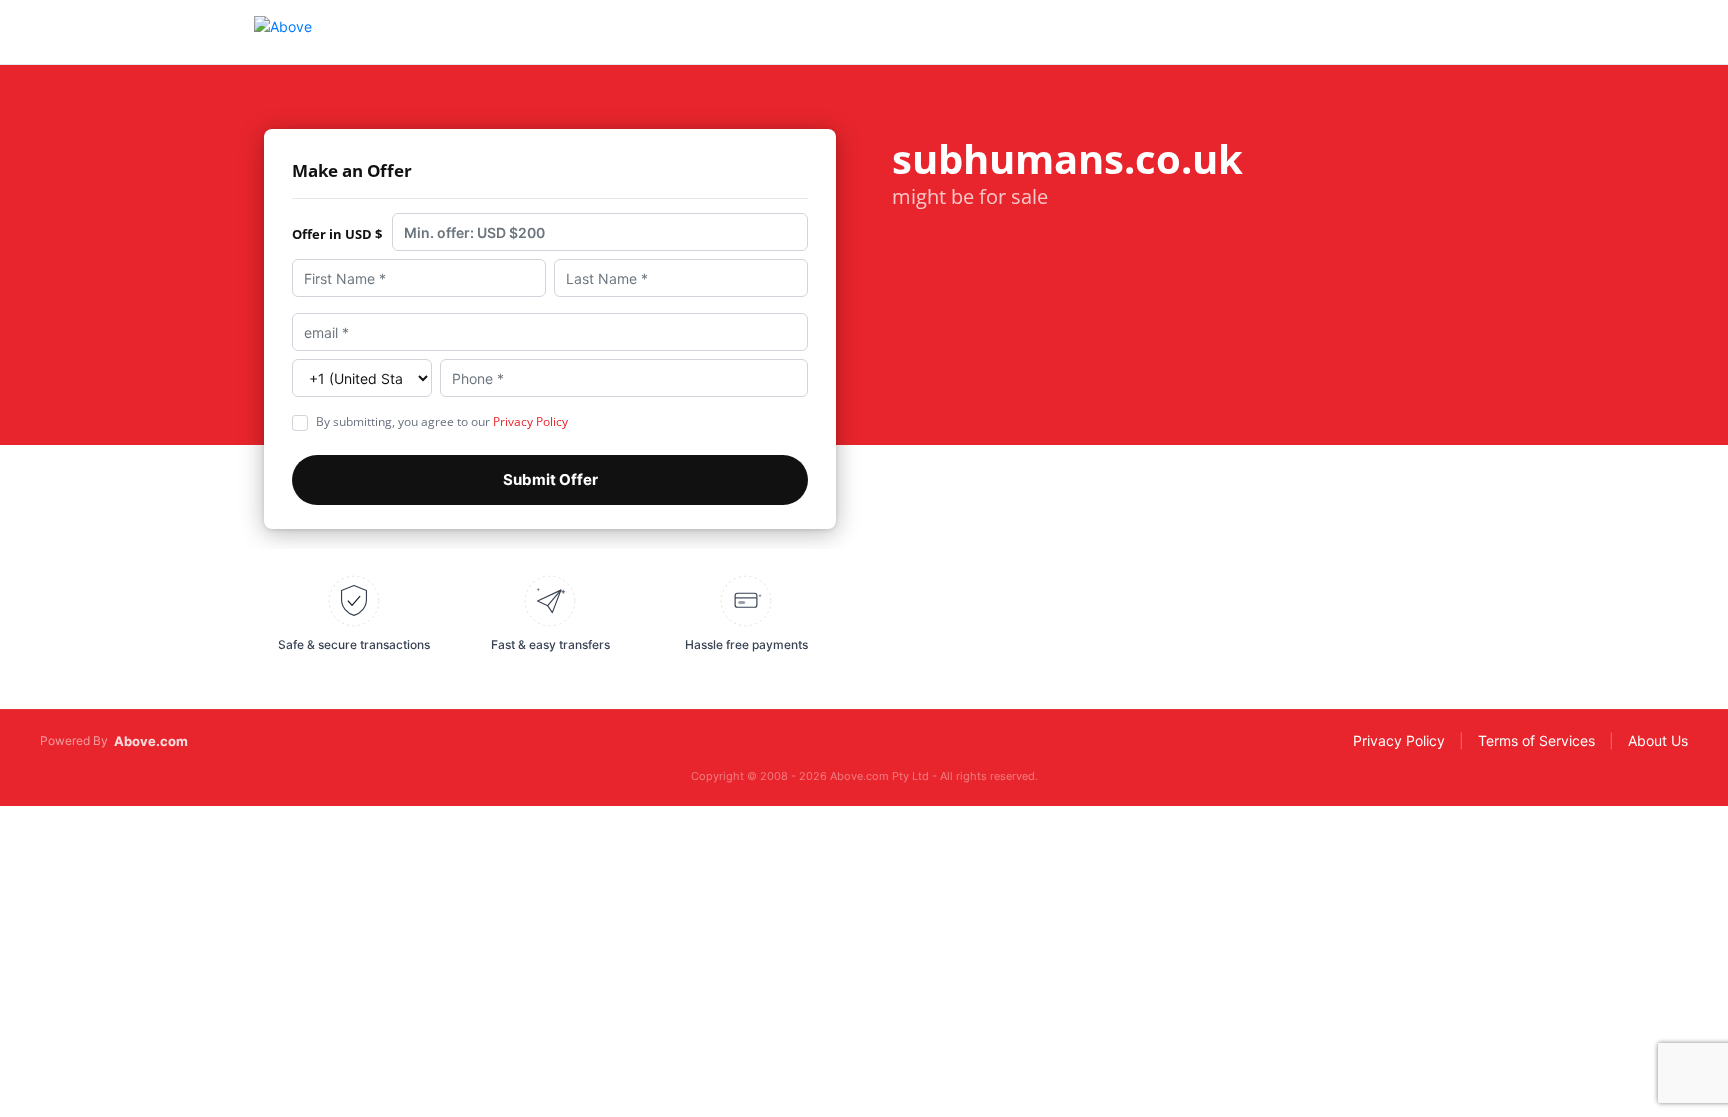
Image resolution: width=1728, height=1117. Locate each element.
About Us (1658, 740)
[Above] (283, 32)
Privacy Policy (530, 421)
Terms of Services (1536, 740)
